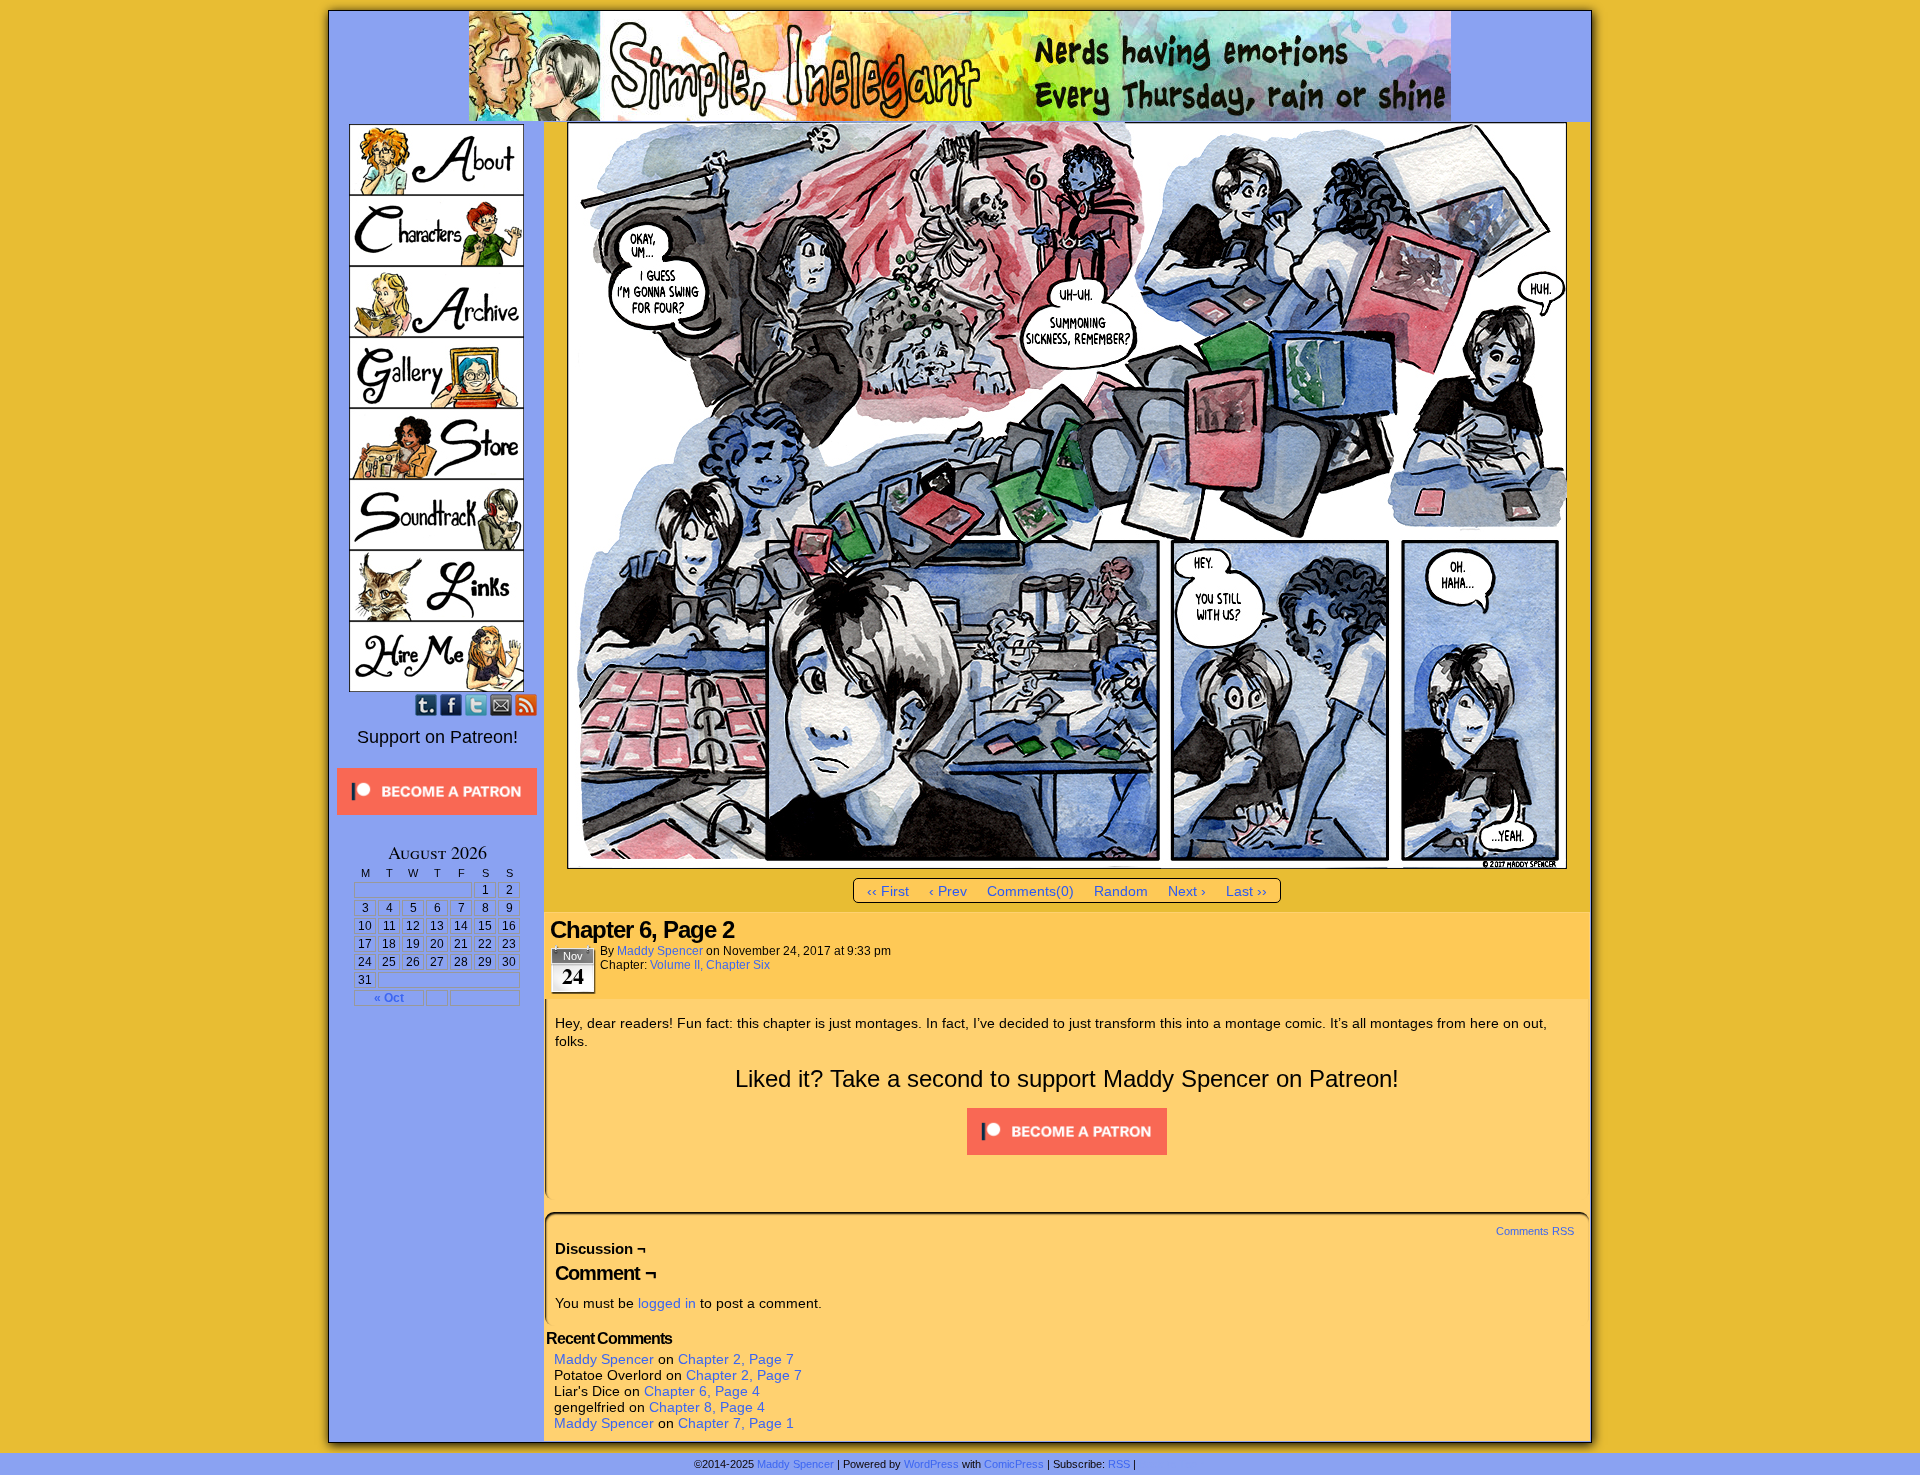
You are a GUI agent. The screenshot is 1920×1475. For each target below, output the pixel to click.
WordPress (931, 1464)
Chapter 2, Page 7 (736, 1359)
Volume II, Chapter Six (710, 965)
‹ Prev (948, 891)
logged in (667, 1303)
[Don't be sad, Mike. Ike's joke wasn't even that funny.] (1067, 864)
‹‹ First (888, 891)
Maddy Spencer (660, 951)
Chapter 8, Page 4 (707, 1407)
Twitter (476, 704)
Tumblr (426, 704)
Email (501, 704)
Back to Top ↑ (1172, 1464)
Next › (1187, 891)
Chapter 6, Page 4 (702, 1391)
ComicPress (1014, 1464)
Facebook (451, 704)
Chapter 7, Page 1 (736, 1423)
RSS (526, 704)
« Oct (389, 998)
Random (1121, 891)
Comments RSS (1535, 1231)
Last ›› (1246, 891)
